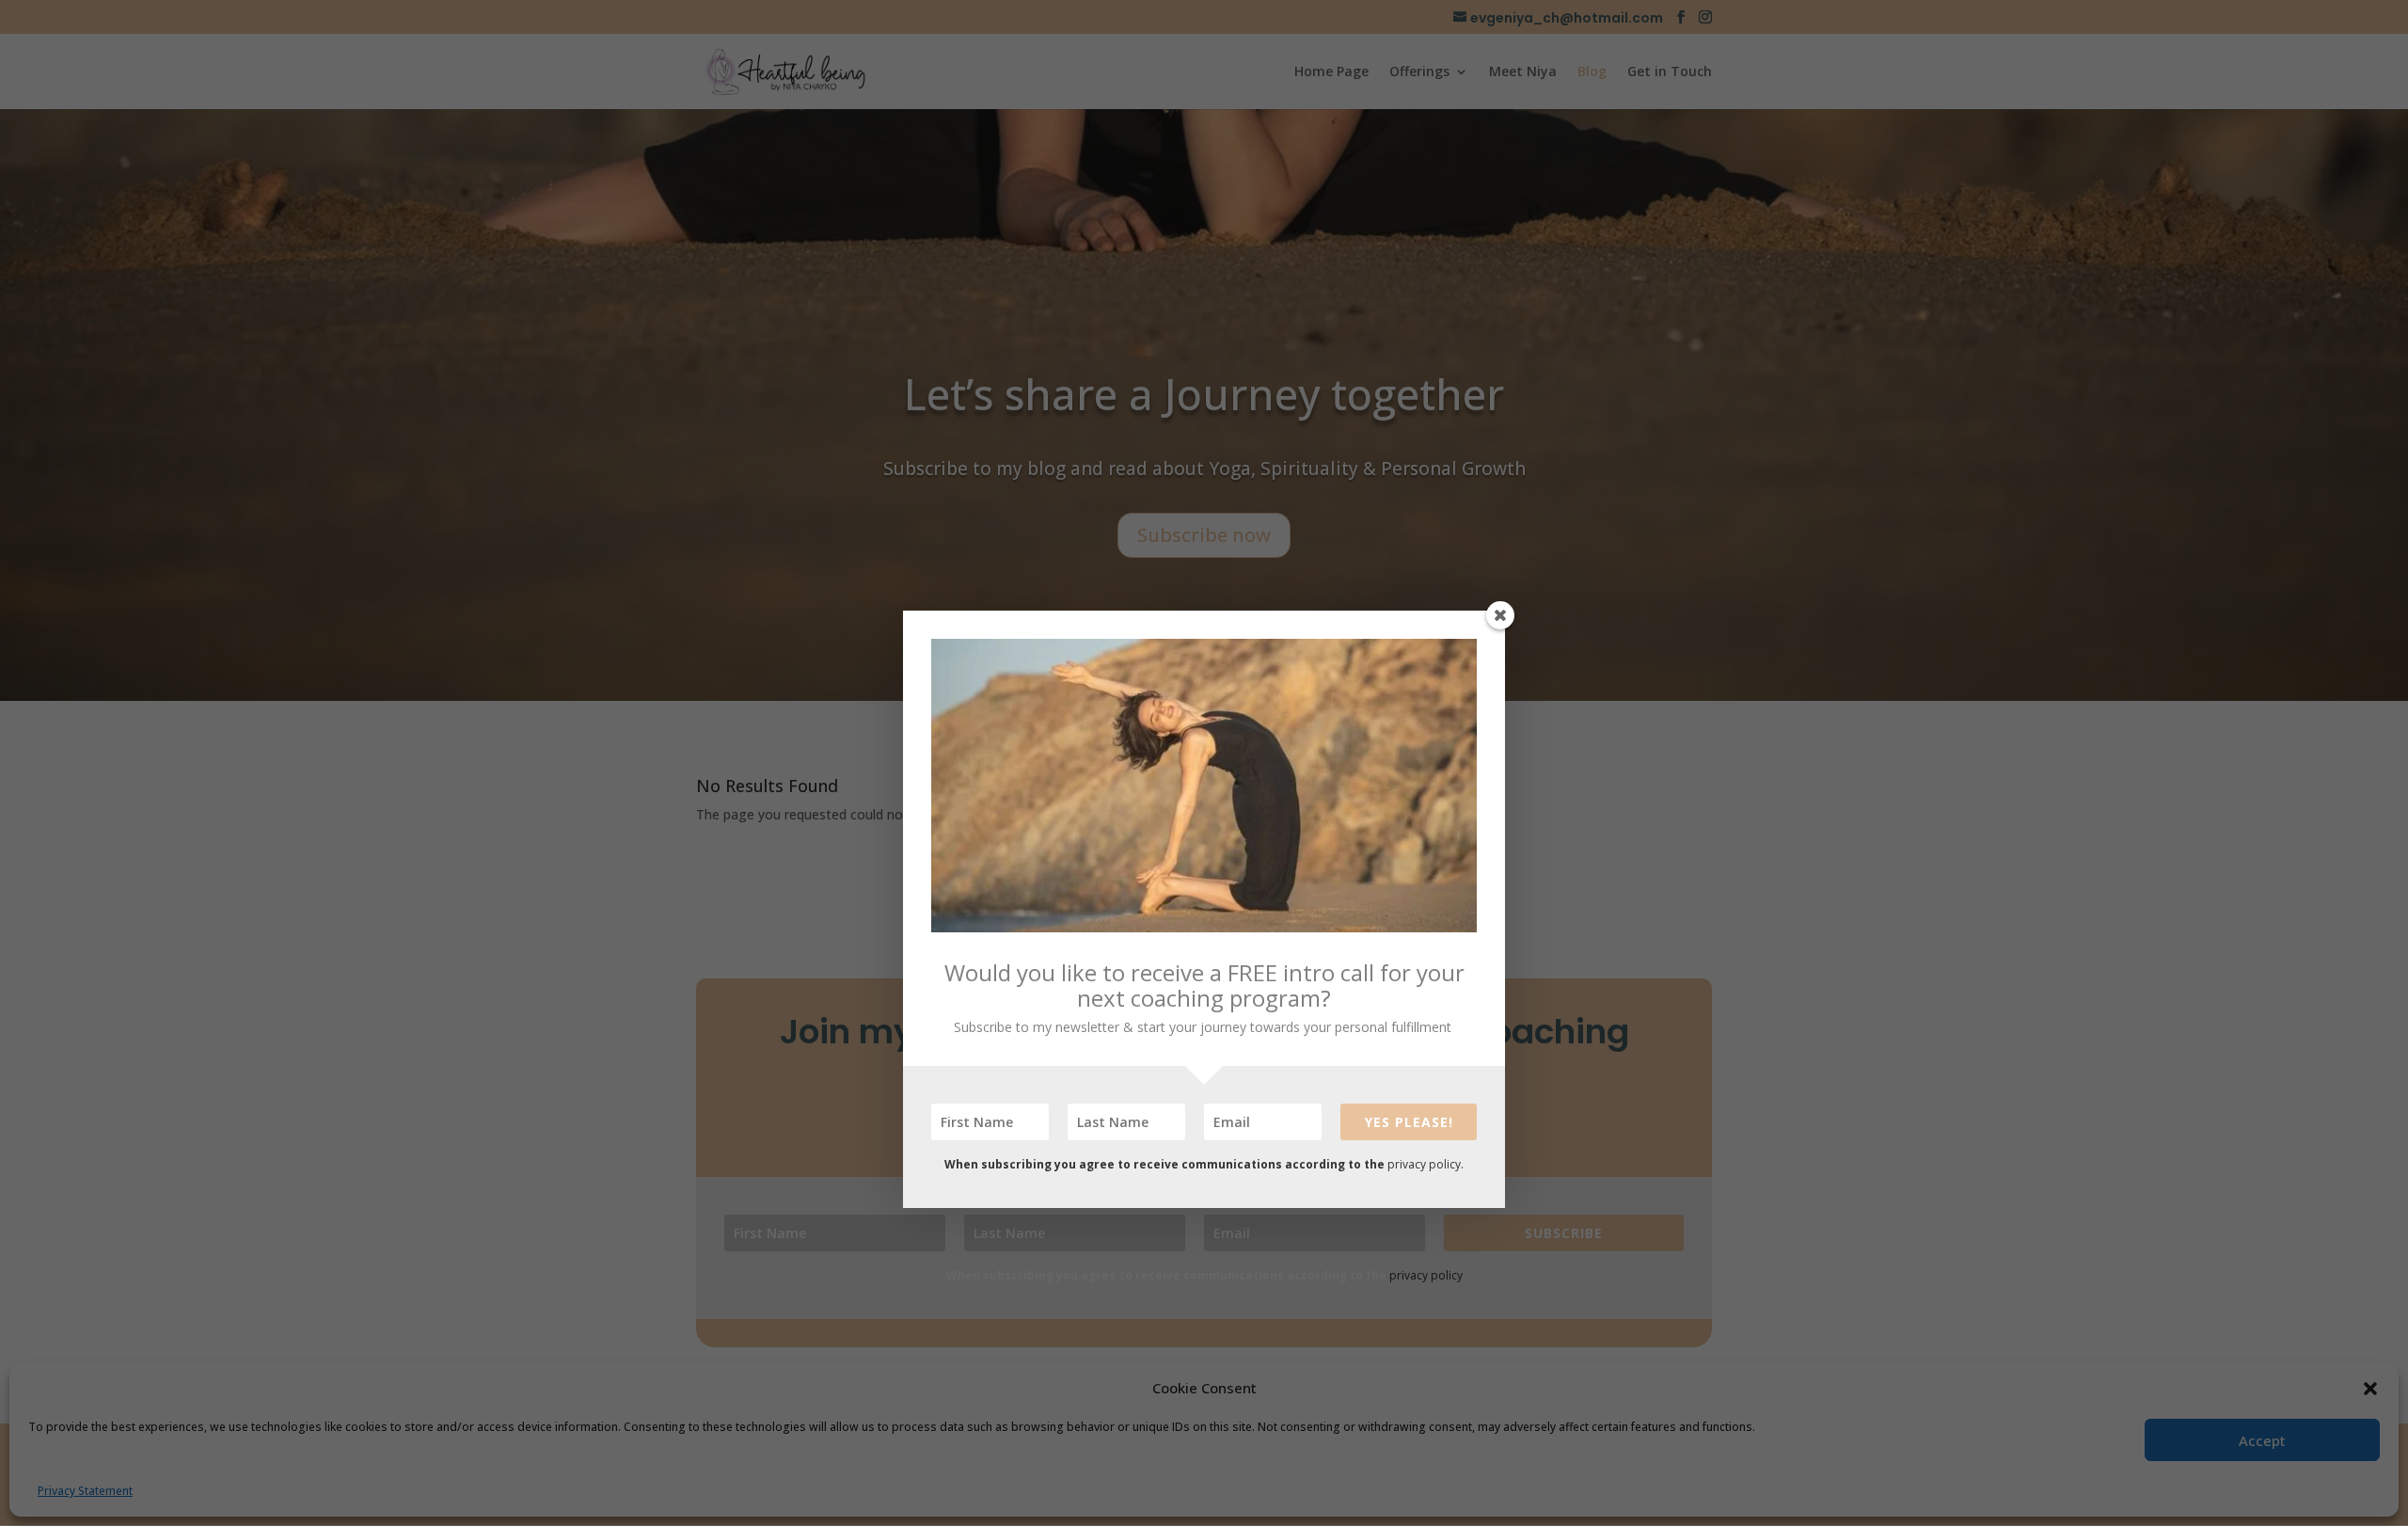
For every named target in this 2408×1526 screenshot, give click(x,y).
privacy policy (1424, 1164)
